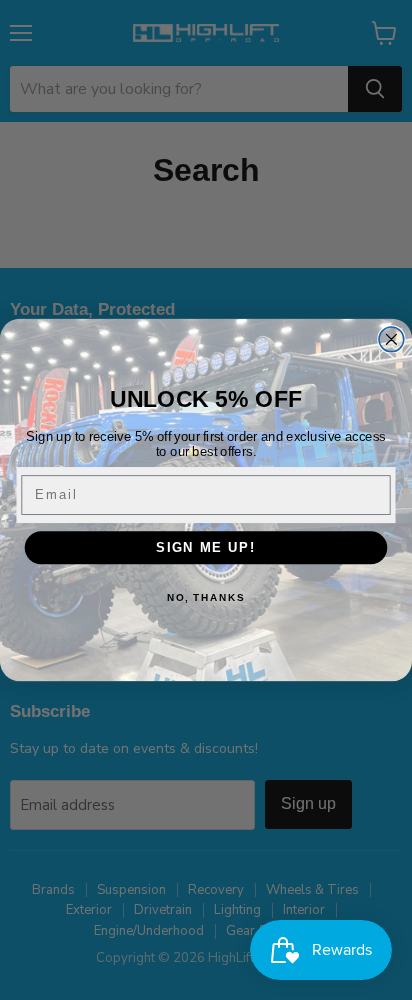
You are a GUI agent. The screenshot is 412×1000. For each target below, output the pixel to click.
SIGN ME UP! (206, 547)
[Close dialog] (391, 339)
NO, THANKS (206, 597)
